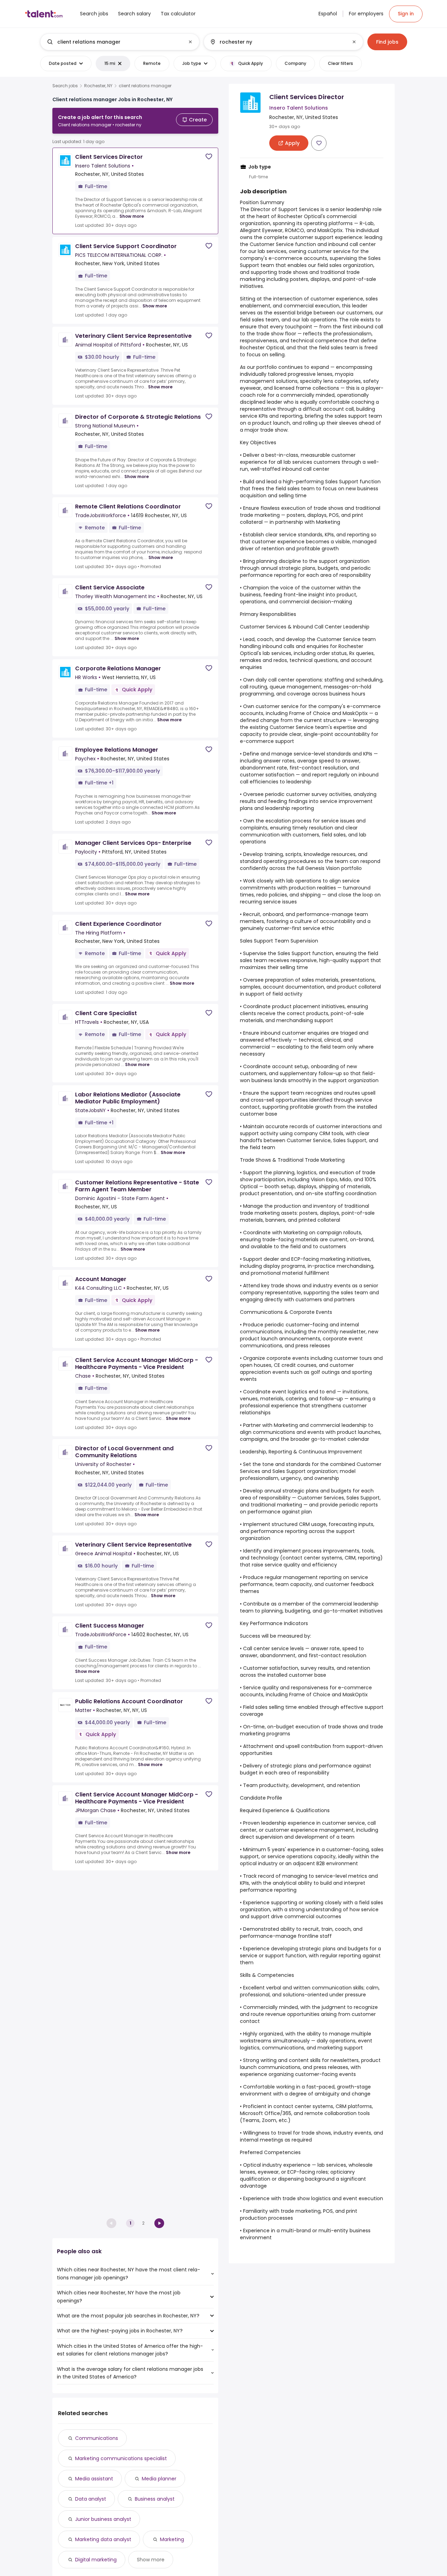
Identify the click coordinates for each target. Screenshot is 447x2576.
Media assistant (94, 2479)
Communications (97, 2438)
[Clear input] (190, 42)
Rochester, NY (98, 86)
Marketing (172, 2539)
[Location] (277, 42)
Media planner (159, 2479)
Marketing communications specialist (121, 2458)
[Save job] (209, 157)
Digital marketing (96, 2560)
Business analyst (155, 2499)
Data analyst (91, 2499)
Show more (132, 216)
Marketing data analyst (103, 2539)
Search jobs (65, 86)
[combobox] (119, 42)
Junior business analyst (103, 2519)
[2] (159, 2223)
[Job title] (114, 42)
